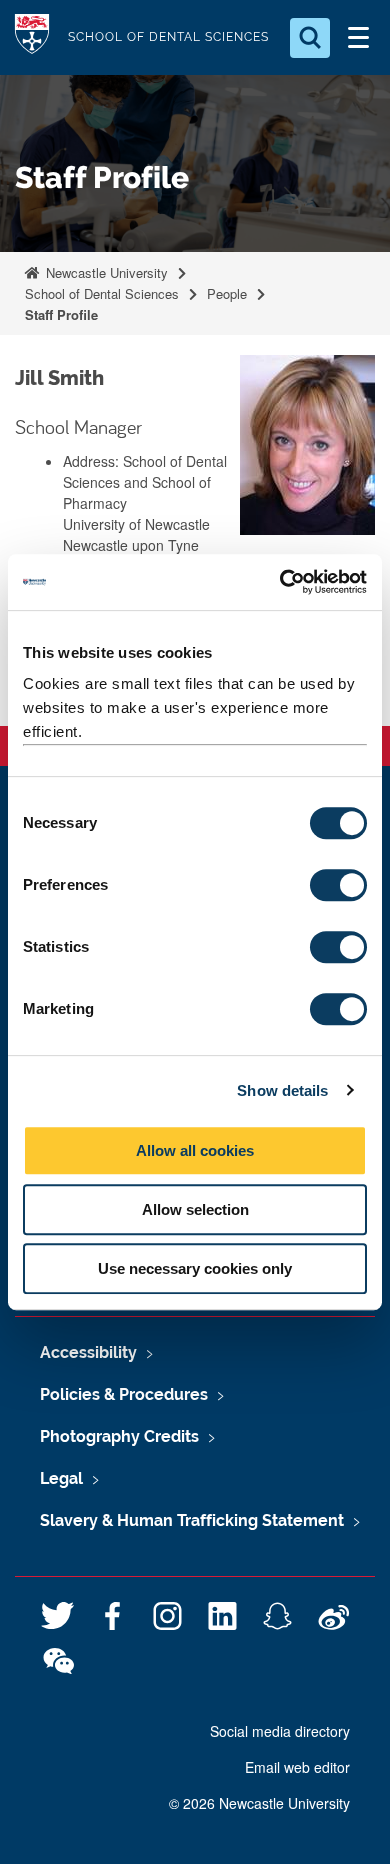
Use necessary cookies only (195, 1268)
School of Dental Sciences (102, 293)
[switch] (338, 885)
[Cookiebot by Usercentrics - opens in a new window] (280, 582)
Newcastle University (105, 272)
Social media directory (280, 1731)
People (227, 293)
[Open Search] (310, 38)
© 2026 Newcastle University (259, 1803)
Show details (282, 1090)
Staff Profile (61, 314)
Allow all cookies (195, 1150)
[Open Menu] (358, 38)
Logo (32, 37)
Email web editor (297, 1767)
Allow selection (195, 1209)
